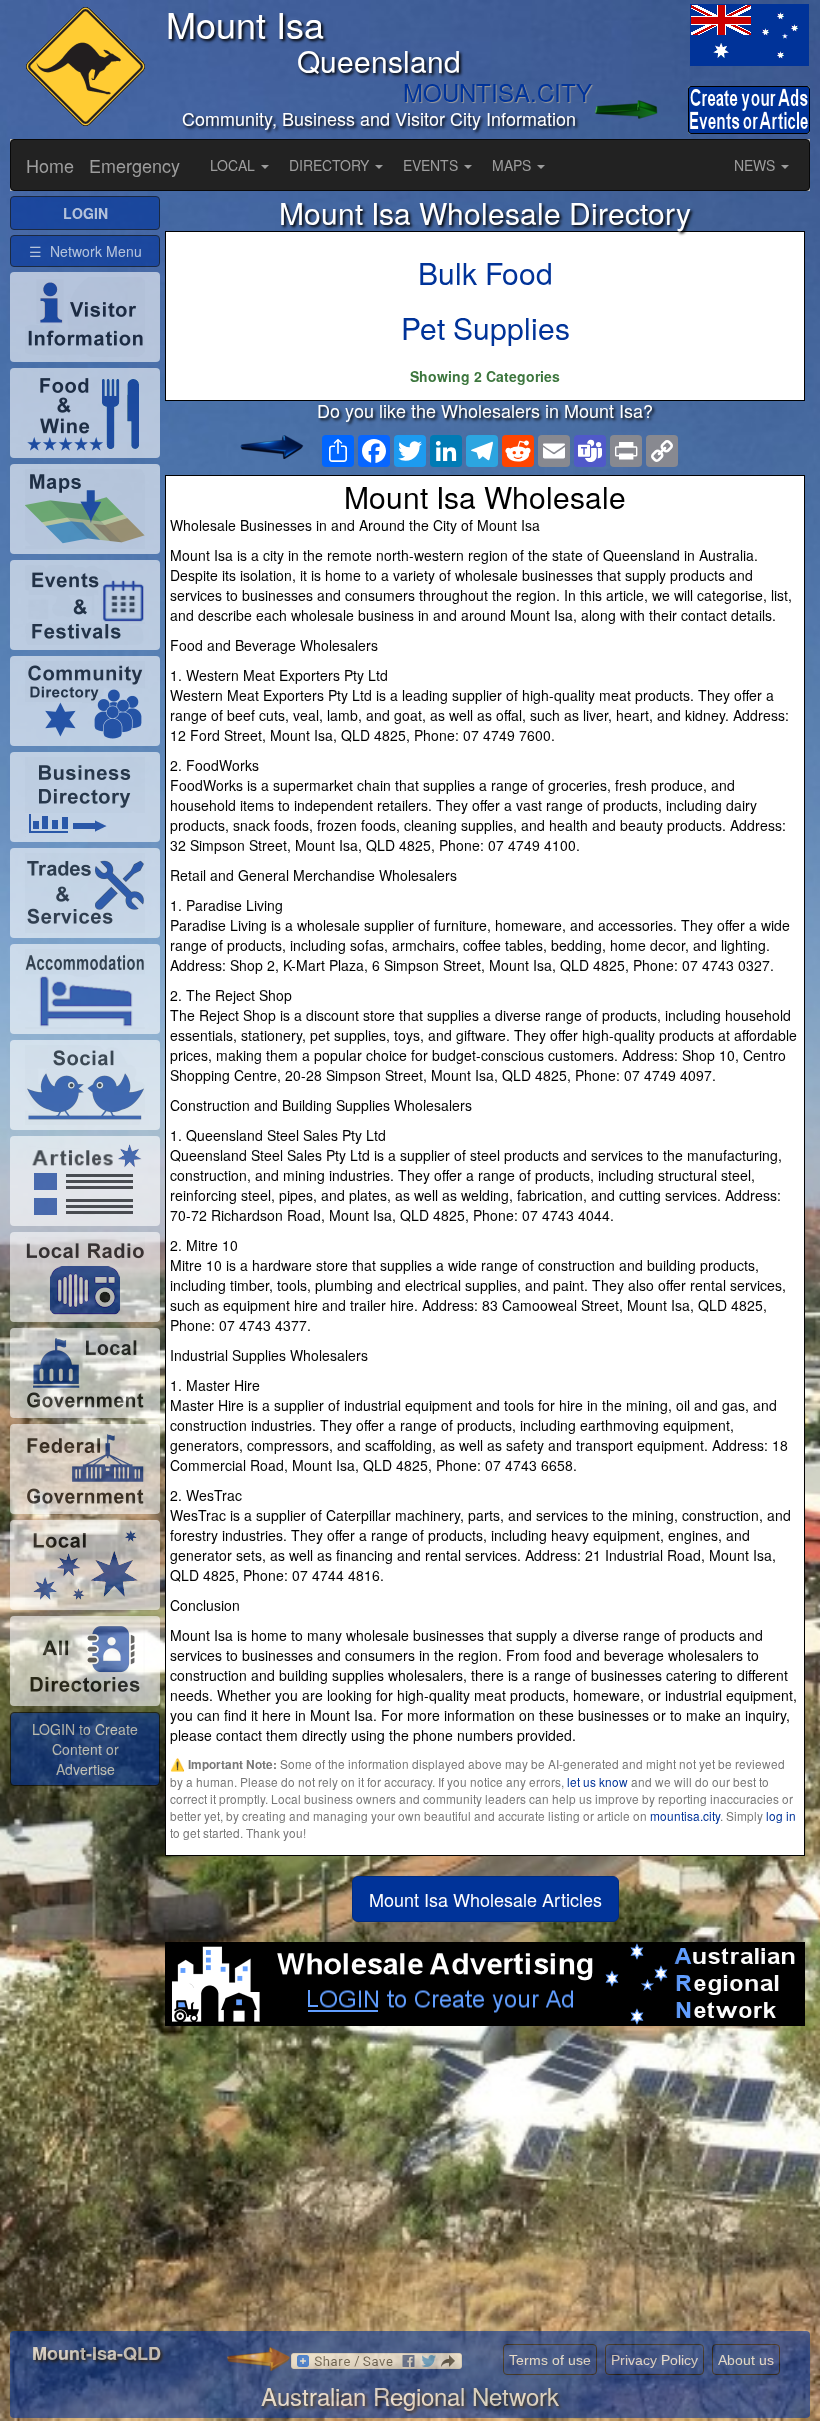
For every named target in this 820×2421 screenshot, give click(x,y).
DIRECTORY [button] (331, 165)
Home (50, 165)
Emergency (134, 165)
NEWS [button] (756, 165)
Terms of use (550, 2360)
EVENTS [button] (432, 165)
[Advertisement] (485, 2186)
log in (781, 1815)
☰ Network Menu (85, 251)
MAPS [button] (513, 165)
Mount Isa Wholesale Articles (485, 1899)
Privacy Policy (654, 2360)
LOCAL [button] (234, 165)
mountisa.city (685, 1815)
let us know (597, 1781)
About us (746, 2360)
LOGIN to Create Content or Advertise (85, 1749)
